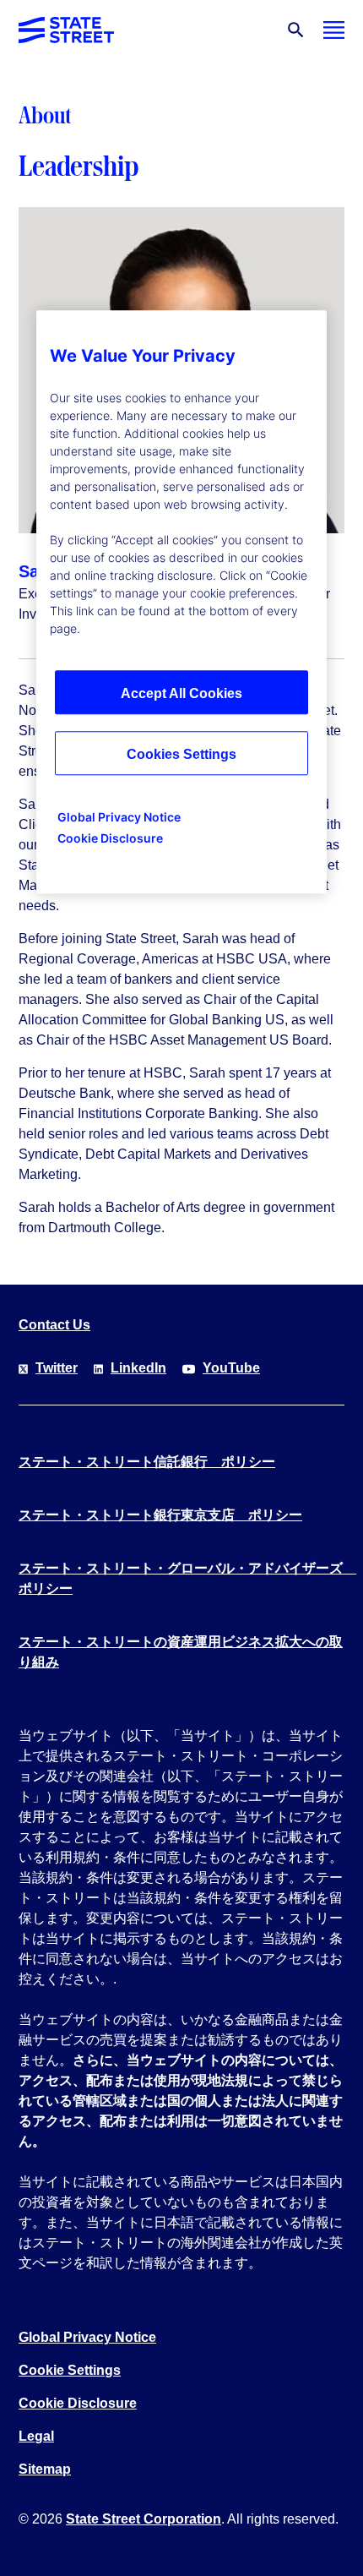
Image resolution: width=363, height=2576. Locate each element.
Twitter (57, 1368)
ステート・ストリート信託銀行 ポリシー (147, 1462)
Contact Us (54, 1325)
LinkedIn (138, 1368)
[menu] (334, 30)
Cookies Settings (181, 754)
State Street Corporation (144, 2519)
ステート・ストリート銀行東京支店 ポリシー (160, 1515)
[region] (181, 602)
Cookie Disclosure (78, 2403)
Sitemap (45, 2469)
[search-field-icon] (296, 30)
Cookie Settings (70, 2370)
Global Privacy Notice (87, 2337)
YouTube (231, 1368)
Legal (36, 2436)
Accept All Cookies (181, 693)
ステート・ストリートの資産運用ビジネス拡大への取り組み (181, 1652)
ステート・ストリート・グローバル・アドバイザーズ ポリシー (181, 1578)
